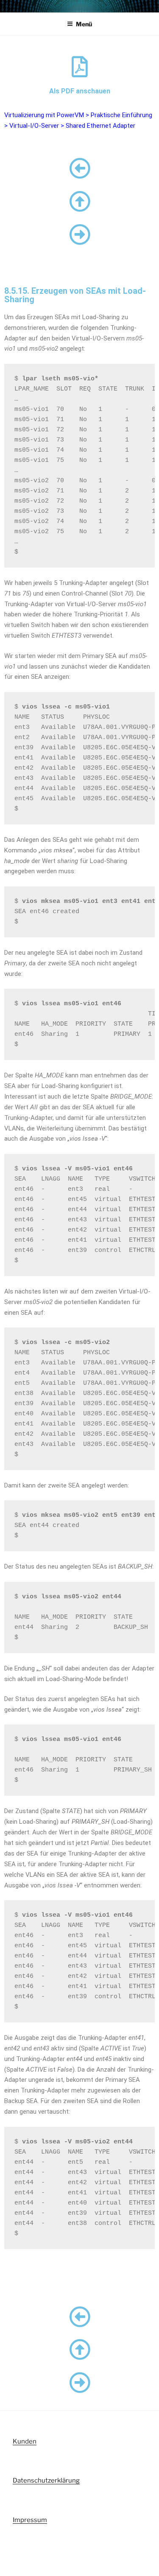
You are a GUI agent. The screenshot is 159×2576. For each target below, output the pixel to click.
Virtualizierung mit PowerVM (44, 115)
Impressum (30, 2520)
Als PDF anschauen (80, 91)
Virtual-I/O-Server (34, 126)
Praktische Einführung (121, 115)
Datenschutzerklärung (46, 2480)
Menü (84, 24)
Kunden (25, 2441)
